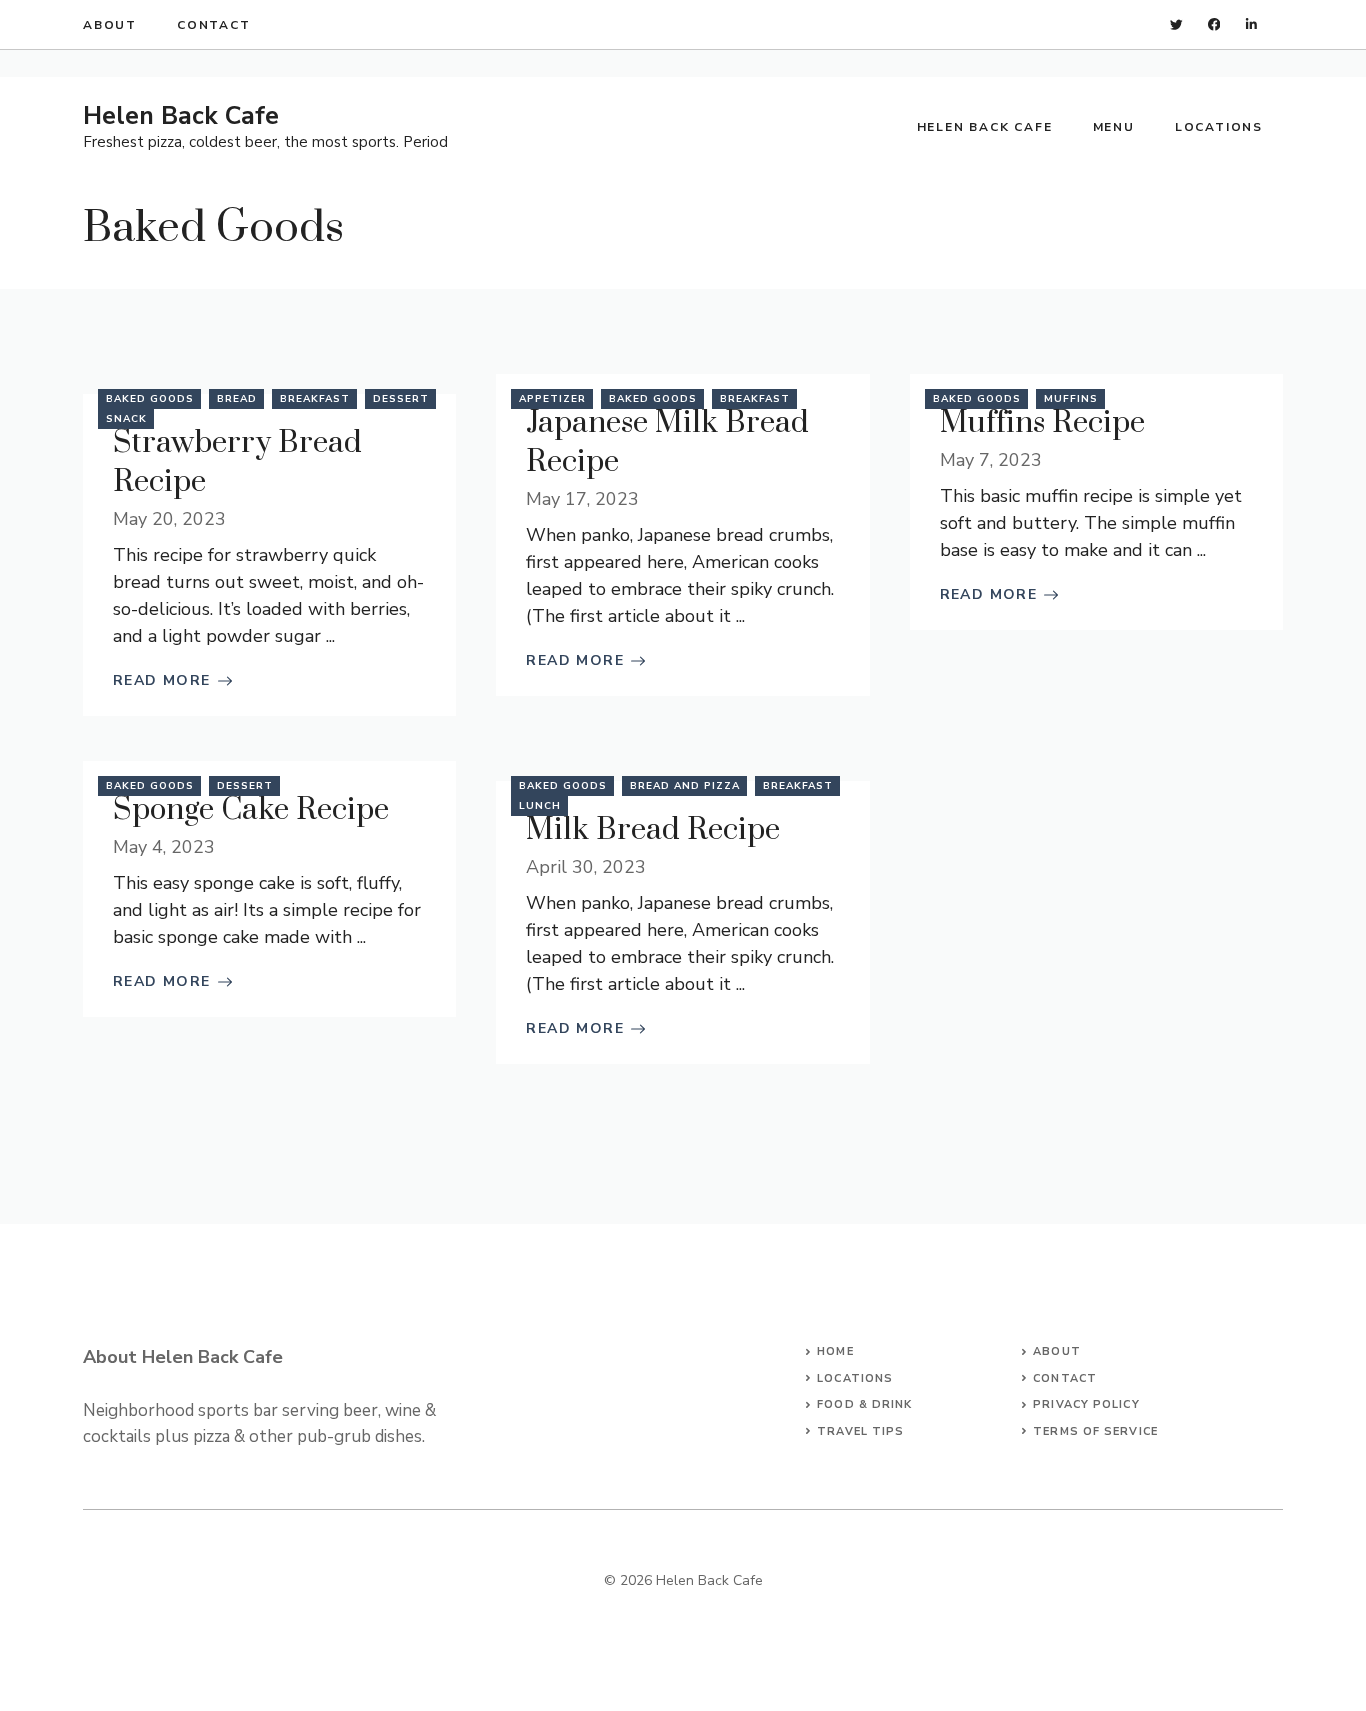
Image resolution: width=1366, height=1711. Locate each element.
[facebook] (1214, 24)
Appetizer (552, 399)
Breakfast (315, 399)
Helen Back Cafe (181, 116)
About (110, 25)
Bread (237, 399)
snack (126, 419)
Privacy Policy (1086, 1404)
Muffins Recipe (1042, 423)
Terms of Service (1095, 1431)
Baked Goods (150, 399)
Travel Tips (860, 1431)
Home (835, 1351)
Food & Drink (864, 1404)
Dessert (401, 399)
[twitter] (1176, 24)
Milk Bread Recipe (653, 830)
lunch (540, 806)
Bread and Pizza (685, 786)
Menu (1114, 127)
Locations (1219, 127)
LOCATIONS (855, 1378)
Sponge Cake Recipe (251, 810)
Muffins (1071, 399)
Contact (214, 25)
